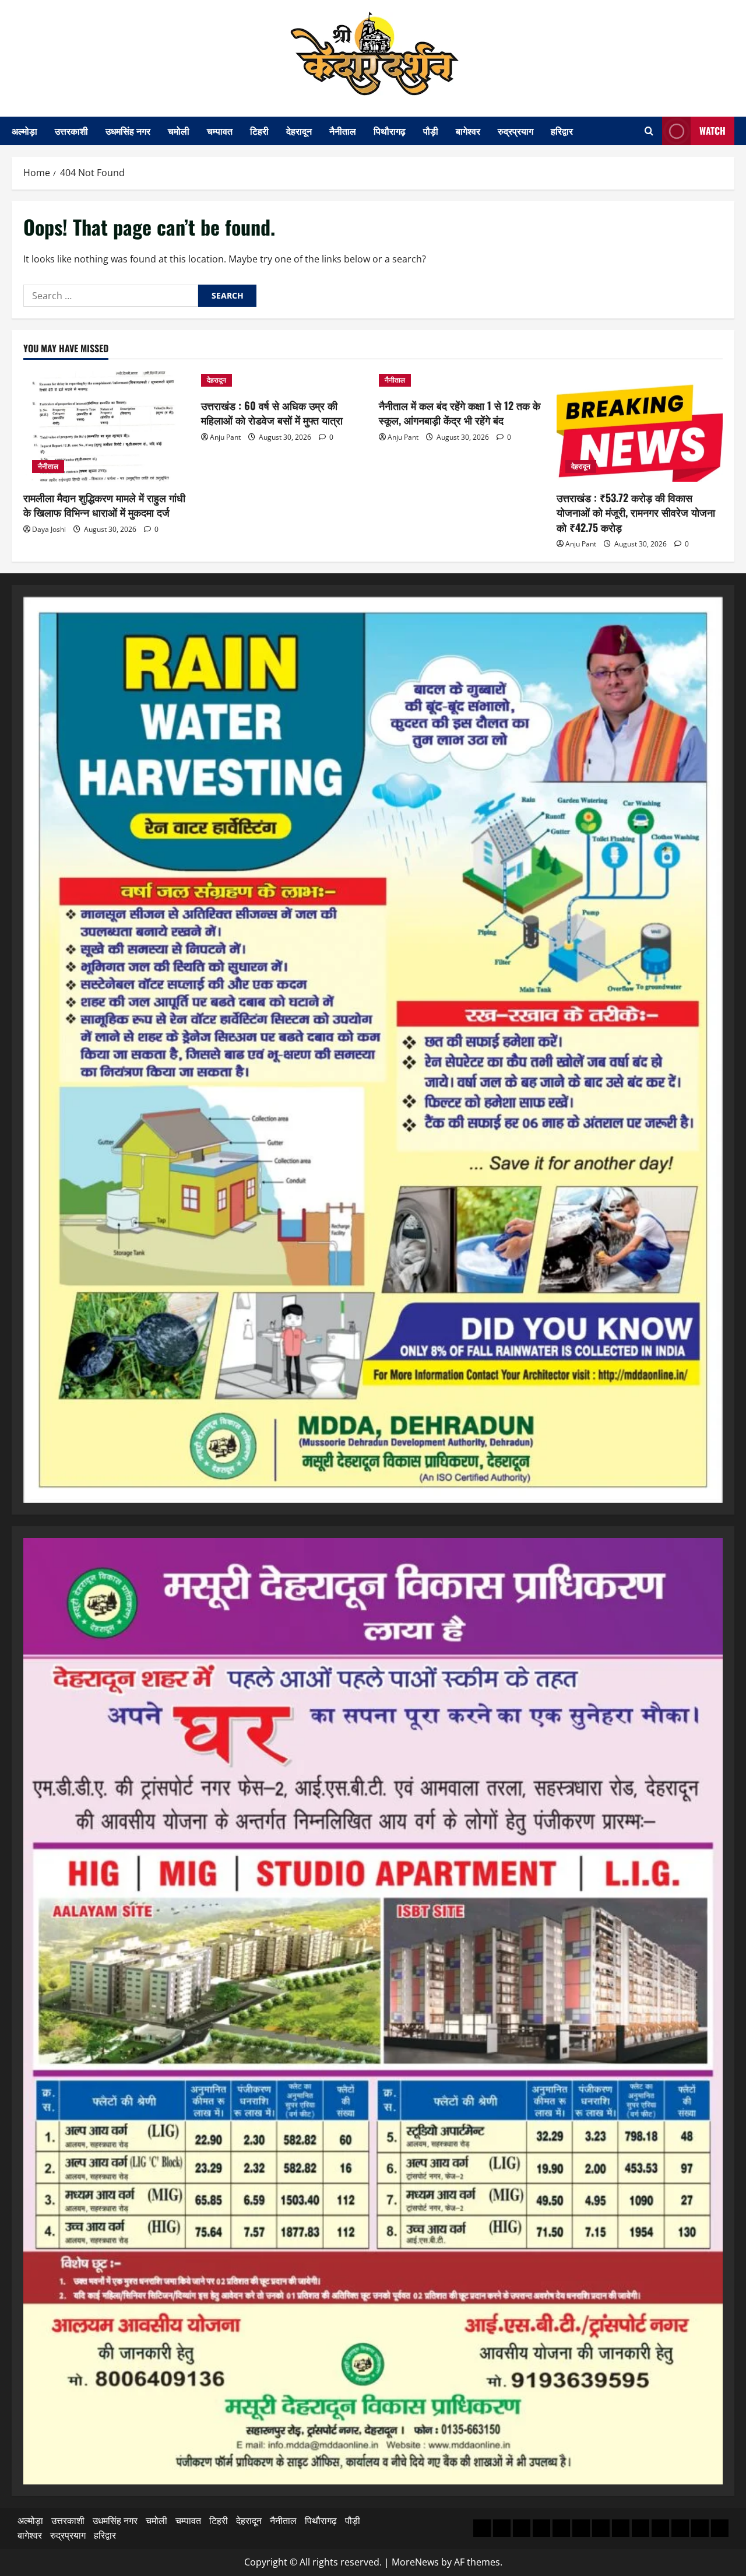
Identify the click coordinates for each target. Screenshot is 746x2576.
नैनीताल (343, 131)
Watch (712, 131)
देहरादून (299, 131)
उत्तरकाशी (71, 131)
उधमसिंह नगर (128, 131)
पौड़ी (431, 131)
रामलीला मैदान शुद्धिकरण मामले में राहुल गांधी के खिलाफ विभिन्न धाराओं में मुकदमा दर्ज (104, 505)
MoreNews (415, 2562)
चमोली (179, 131)
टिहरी (259, 131)
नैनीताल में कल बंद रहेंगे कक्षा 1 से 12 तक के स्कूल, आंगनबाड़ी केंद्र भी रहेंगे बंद (460, 413)
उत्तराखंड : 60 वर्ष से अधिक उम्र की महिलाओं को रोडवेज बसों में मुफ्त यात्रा (272, 413)
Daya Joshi (49, 529)
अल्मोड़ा (24, 131)
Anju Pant (225, 437)
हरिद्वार (562, 131)
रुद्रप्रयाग (515, 131)
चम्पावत (220, 131)
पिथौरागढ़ (390, 131)
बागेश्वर (468, 131)
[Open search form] (649, 131)
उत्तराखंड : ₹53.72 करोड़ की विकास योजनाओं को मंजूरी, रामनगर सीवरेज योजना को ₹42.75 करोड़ (636, 512)
